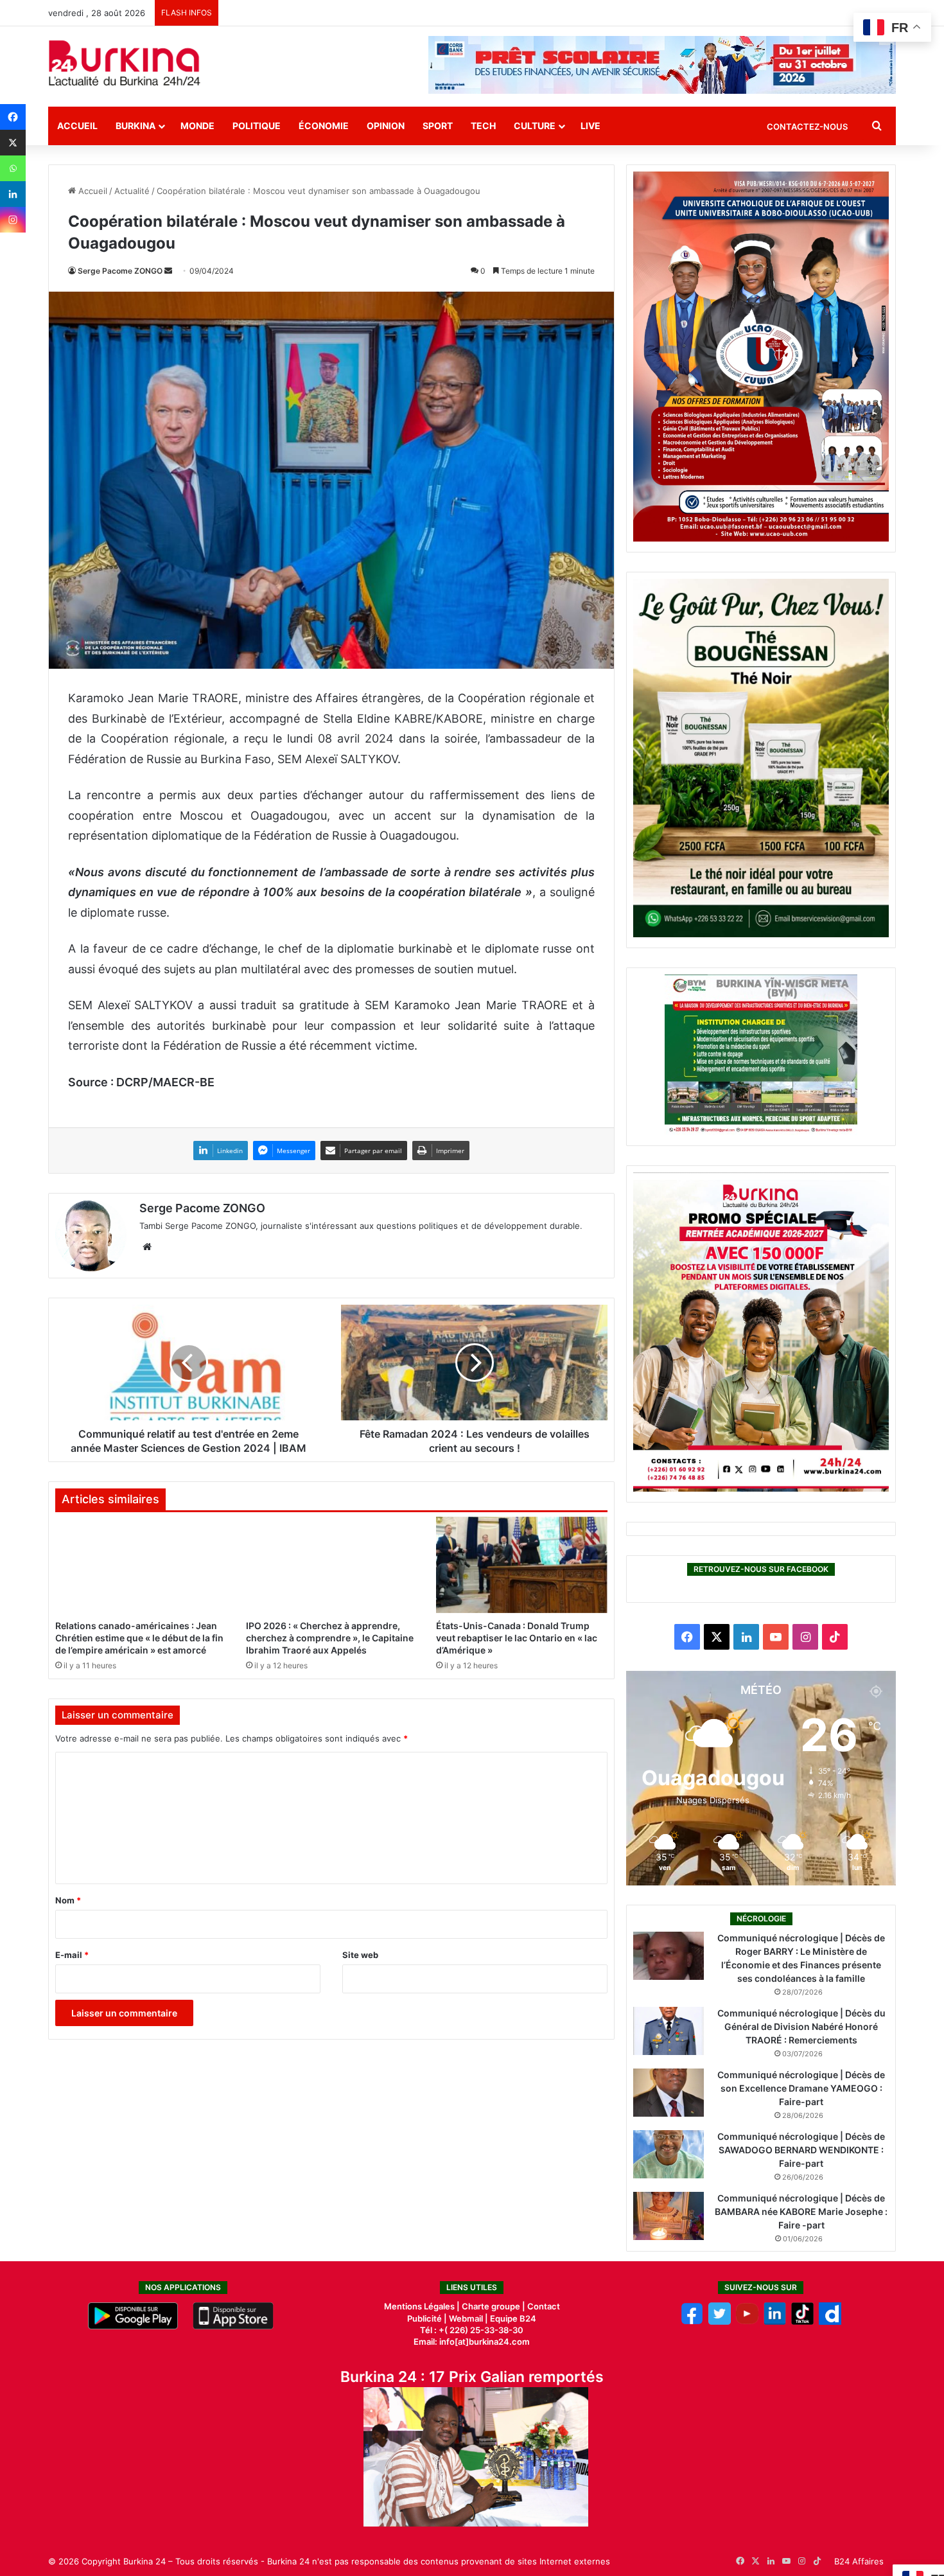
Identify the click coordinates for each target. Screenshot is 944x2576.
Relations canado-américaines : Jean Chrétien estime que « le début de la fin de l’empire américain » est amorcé (139, 1638)
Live (590, 126)
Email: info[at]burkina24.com (472, 2342)
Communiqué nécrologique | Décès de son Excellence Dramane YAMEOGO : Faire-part (801, 2088)
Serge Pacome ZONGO (120, 271)
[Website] (147, 1247)
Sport (438, 126)
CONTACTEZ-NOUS (807, 127)
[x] (720, 2322)
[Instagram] (13, 220)
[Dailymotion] (830, 2322)
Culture (535, 126)
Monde (197, 126)
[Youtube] (747, 2322)
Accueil (77, 126)
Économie (324, 126)
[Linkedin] (13, 194)
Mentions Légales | (423, 2306)
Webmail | (468, 2318)
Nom (68, 1900)
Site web (360, 1955)
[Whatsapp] (13, 168)
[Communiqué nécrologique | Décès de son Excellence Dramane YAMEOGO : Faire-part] (669, 2093)
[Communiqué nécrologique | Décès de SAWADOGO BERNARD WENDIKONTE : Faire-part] (669, 2154)
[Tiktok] (802, 2322)
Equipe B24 (512, 2318)
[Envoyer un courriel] (168, 271)
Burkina (135, 126)
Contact (544, 2306)
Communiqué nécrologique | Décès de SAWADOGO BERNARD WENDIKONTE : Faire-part (801, 2150)
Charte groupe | (494, 2306)
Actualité (132, 191)
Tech (483, 126)
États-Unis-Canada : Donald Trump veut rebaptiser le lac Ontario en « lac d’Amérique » (517, 1638)
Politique (257, 126)
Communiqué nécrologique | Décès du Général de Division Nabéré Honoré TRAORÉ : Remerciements (801, 2026)
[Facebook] (13, 117)
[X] (13, 143)
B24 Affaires (859, 2561)
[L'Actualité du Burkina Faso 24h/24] (125, 63)
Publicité (424, 2318)
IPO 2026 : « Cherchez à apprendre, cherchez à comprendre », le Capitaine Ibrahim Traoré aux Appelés (330, 1638)
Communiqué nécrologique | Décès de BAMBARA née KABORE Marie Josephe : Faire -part (801, 2211)
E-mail (72, 1955)
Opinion (386, 126)
